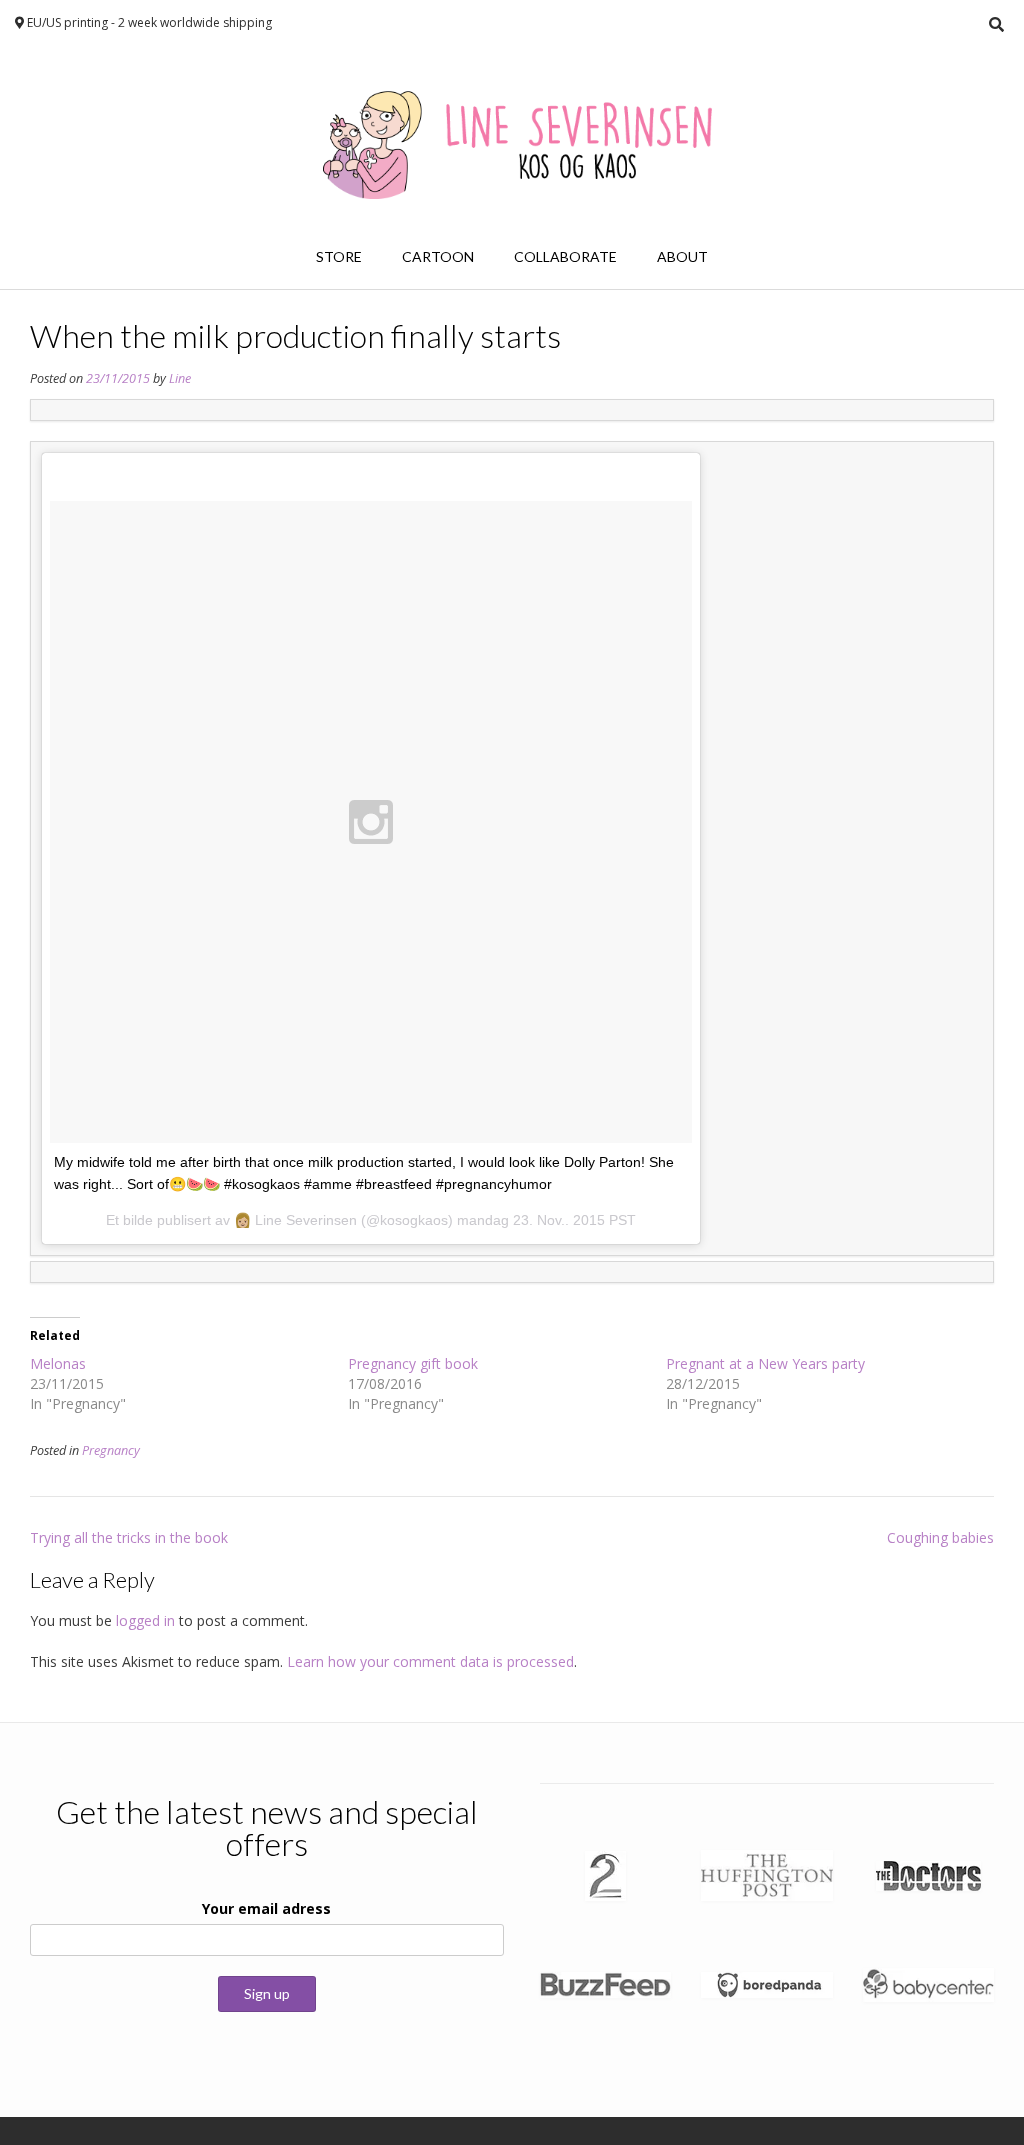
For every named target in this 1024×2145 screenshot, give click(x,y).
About (682, 256)
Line (180, 378)
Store (339, 256)
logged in (145, 1620)
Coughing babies (940, 1537)
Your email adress (266, 1908)
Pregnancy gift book (413, 1363)
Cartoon (438, 256)
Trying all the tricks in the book (129, 1537)
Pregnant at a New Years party (765, 1363)
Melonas (58, 1363)
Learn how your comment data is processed (430, 1661)
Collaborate (565, 256)
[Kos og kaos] (512, 137)
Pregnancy (111, 1450)
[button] (605, 1876)
